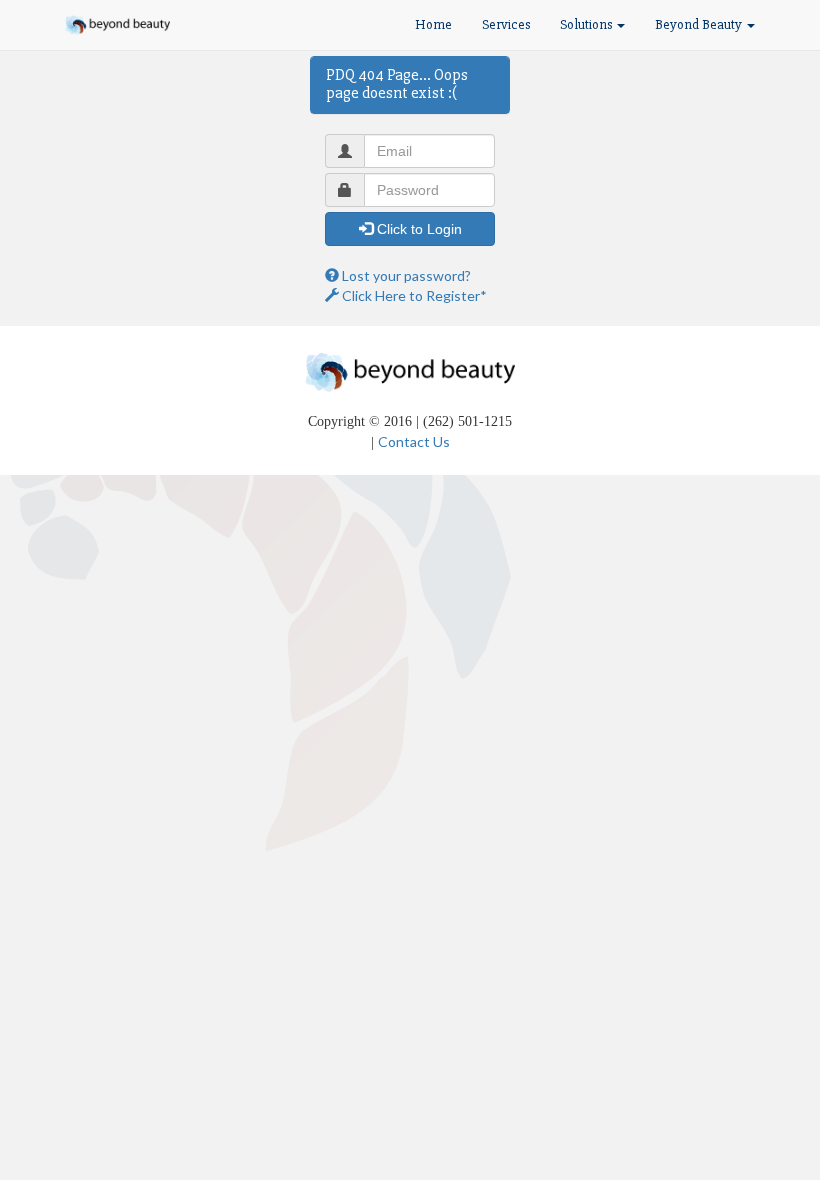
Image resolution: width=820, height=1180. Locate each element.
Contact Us (414, 441)
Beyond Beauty (700, 24)
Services (506, 24)
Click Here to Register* (413, 295)
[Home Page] (117, 25)
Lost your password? (405, 275)
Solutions (587, 24)
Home (433, 24)
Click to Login (417, 229)
